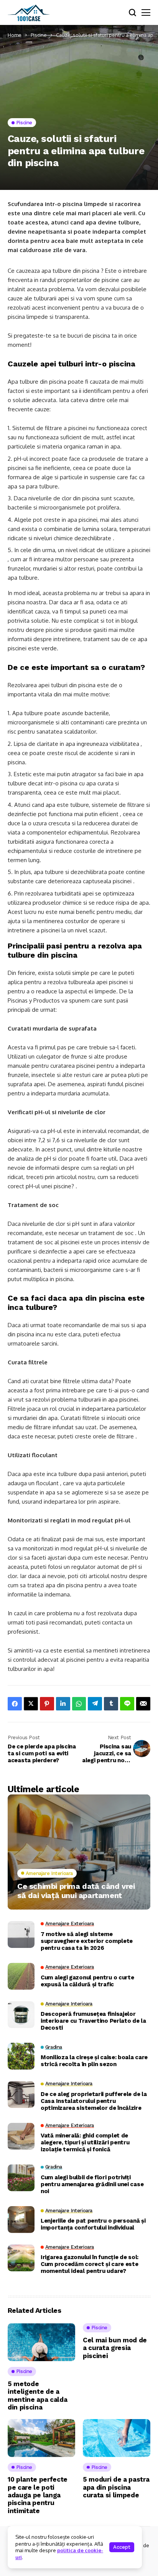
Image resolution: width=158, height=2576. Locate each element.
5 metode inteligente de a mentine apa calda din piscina (37, 2395)
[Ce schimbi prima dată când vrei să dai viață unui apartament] (79, 1852)
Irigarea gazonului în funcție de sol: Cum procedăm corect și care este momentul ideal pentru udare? (90, 2264)
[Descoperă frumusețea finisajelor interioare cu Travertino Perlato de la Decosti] (21, 2015)
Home (15, 35)
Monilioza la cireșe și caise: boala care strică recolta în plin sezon (94, 2061)
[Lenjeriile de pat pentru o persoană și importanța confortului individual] (21, 2220)
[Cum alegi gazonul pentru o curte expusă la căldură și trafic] (21, 1976)
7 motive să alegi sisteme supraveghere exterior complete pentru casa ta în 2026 (87, 1941)
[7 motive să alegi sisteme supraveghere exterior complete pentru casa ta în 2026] (21, 1934)
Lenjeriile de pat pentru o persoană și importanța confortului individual (93, 2224)
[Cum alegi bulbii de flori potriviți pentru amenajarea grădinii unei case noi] (21, 2178)
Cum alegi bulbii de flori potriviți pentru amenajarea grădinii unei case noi (92, 2184)
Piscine (39, 35)
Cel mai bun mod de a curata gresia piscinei (115, 2348)
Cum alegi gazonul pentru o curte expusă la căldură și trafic (87, 1981)
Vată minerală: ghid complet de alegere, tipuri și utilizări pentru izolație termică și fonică (85, 2142)
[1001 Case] (29, 13)
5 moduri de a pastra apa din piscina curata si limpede (116, 2487)
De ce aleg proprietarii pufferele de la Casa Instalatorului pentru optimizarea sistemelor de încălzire (94, 2101)
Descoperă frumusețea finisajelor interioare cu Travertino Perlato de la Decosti (93, 2021)
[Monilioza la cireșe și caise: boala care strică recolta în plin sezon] (21, 2056)
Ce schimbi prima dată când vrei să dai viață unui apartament (76, 1891)
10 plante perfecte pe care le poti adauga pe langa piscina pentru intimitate (38, 2495)
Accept (122, 2547)
